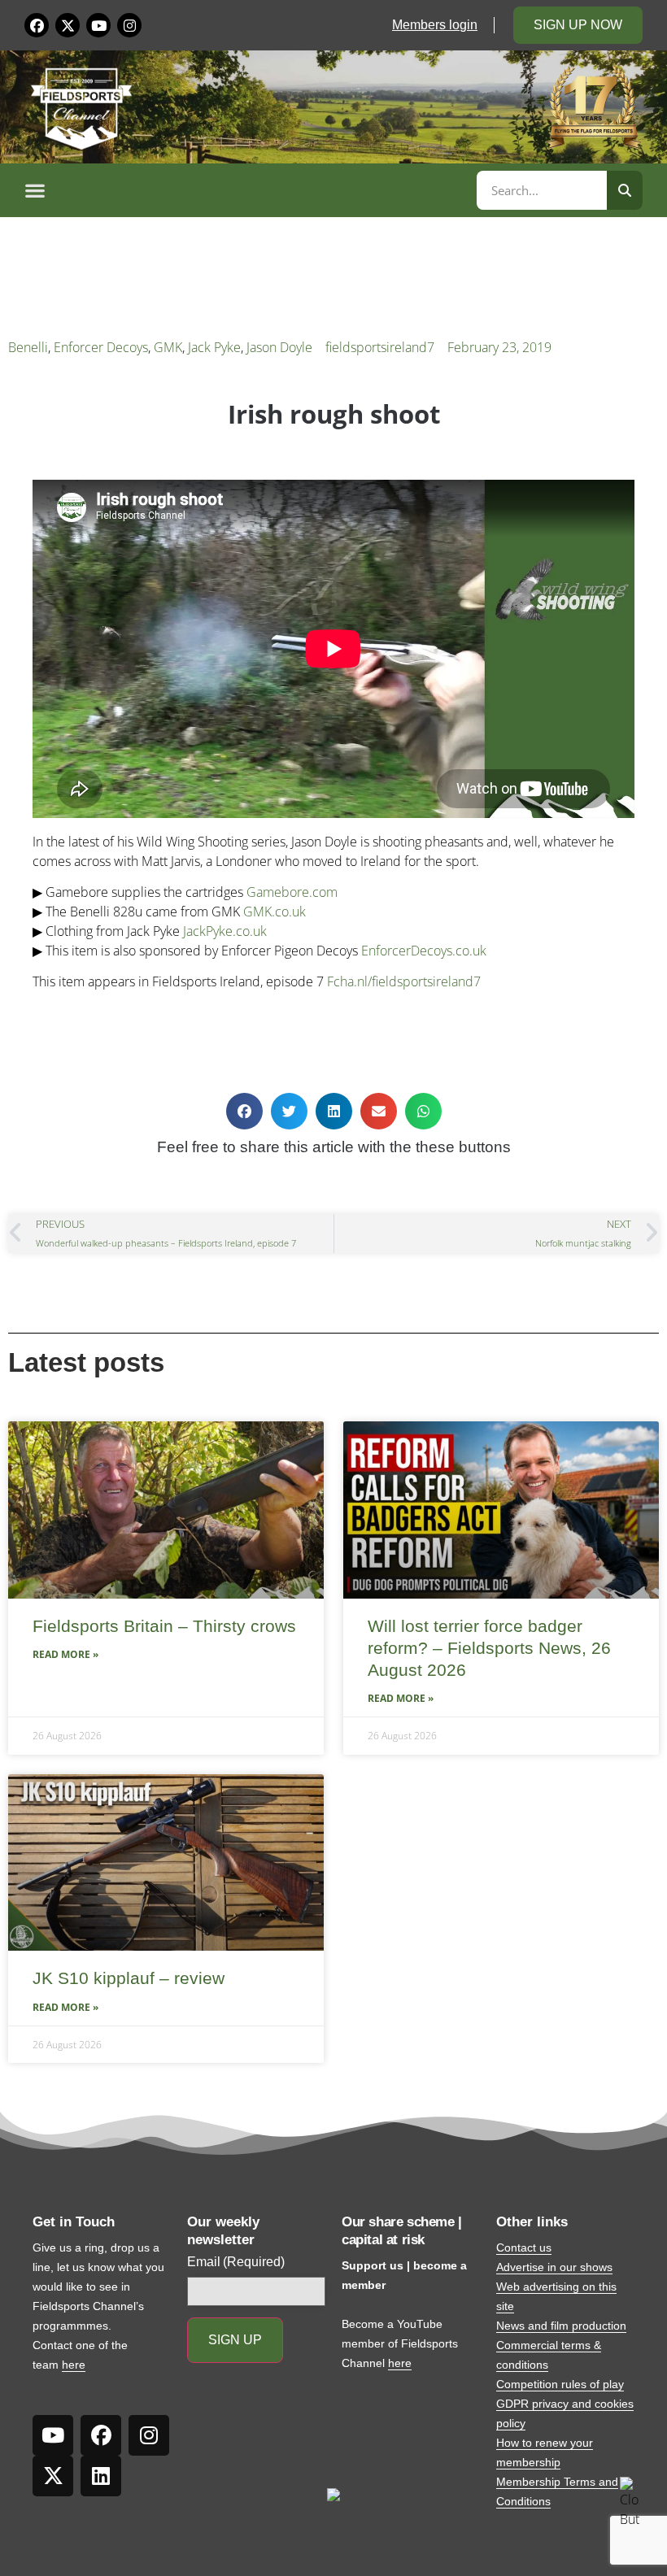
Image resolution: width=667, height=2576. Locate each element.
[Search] (625, 190)
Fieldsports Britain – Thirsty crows (164, 1626)
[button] (248, 190)
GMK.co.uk (275, 912)
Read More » (65, 1654)
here (74, 2365)
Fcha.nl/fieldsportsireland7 (404, 981)
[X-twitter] (68, 25)
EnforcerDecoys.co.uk (424, 951)
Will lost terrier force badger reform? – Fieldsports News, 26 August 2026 (489, 1648)
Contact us (524, 2247)
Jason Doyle (279, 347)
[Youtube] (98, 25)
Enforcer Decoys (101, 347)
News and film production (561, 2326)
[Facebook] (37, 25)
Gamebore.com (292, 892)
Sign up (235, 2340)
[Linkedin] (101, 2476)
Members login (435, 25)
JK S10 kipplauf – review (129, 1978)
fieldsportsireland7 (380, 347)
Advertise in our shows (554, 2267)
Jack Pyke (214, 347)
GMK (168, 347)
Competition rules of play (560, 2384)
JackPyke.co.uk (225, 931)
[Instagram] (129, 25)
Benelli (28, 347)
